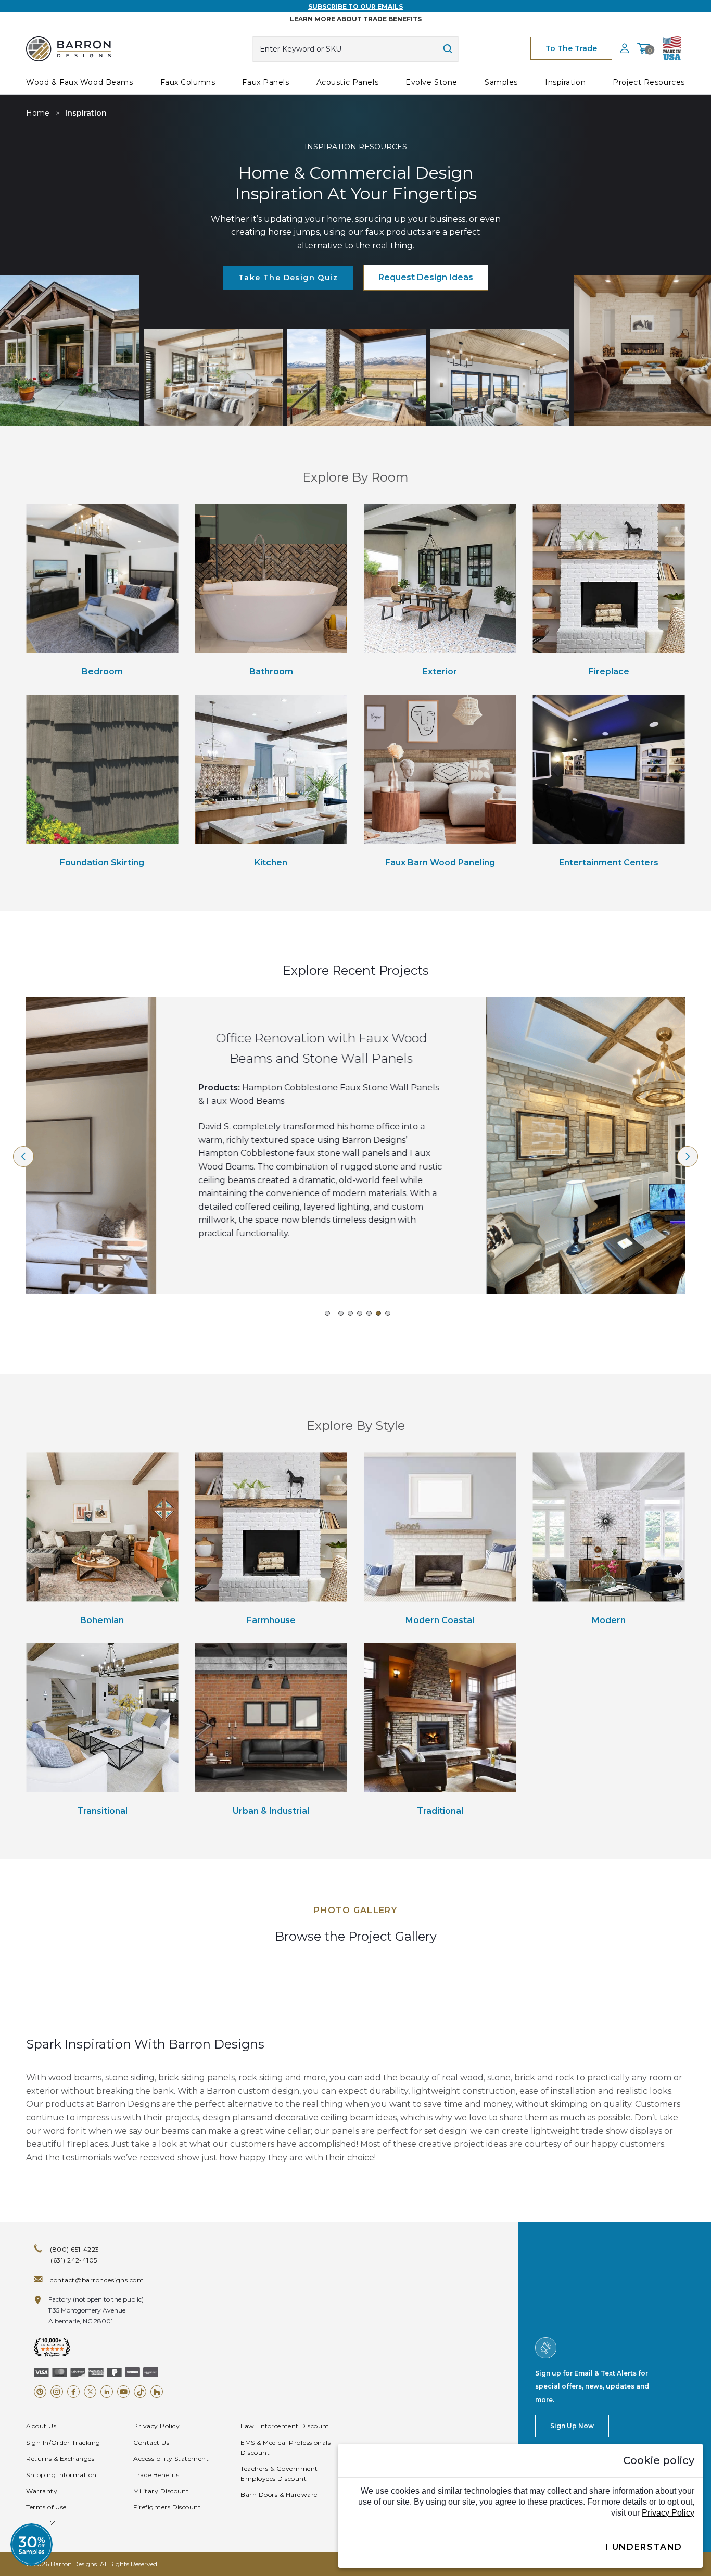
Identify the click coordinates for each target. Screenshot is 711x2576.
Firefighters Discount (167, 2507)
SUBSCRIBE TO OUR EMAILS (355, 7)
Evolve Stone (431, 82)
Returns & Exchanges (60, 2459)
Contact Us (151, 2442)
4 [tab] (360, 1313)
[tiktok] (140, 2392)
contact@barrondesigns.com (97, 2280)
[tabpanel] (70, 350)
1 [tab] (327, 1313)
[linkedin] (107, 2392)
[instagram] (57, 2392)
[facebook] (73, 2392)
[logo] (68, 49)
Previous (23, 1157)
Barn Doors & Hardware (279, 2495)
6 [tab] (378, 1313)
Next (688, 1157)
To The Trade (571, 48)
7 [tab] (388, 1313)
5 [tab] (369, 1313)
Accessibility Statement (171, 2459)
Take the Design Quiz (288, 278)
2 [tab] (341, 1313)
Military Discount (161, 2491)
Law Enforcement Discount (285, 2426)
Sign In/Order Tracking (63, 2442)
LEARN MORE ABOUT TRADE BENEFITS (356, 19)
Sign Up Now (572, 2426)
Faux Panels (265, 82)
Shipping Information (61, 2475)
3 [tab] (350, 1313)
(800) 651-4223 (75, 2249)
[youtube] (123, 2392)
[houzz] (157, 2392)
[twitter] (90, 2392)
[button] (31, 2544)
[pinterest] (40, 2392)
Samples (501, 82)
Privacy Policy (156, 2426)
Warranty (42, 2491)
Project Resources (649, 82)
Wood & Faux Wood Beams (79, 82)
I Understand (644, 2547)
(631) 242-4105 (74, 2260)
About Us (41, 2426)
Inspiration (565, 82)
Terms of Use (46, 2507)
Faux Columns (188, 82)
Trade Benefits (156, 2475)
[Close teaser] (53, 2523)
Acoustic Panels (347, 82)
